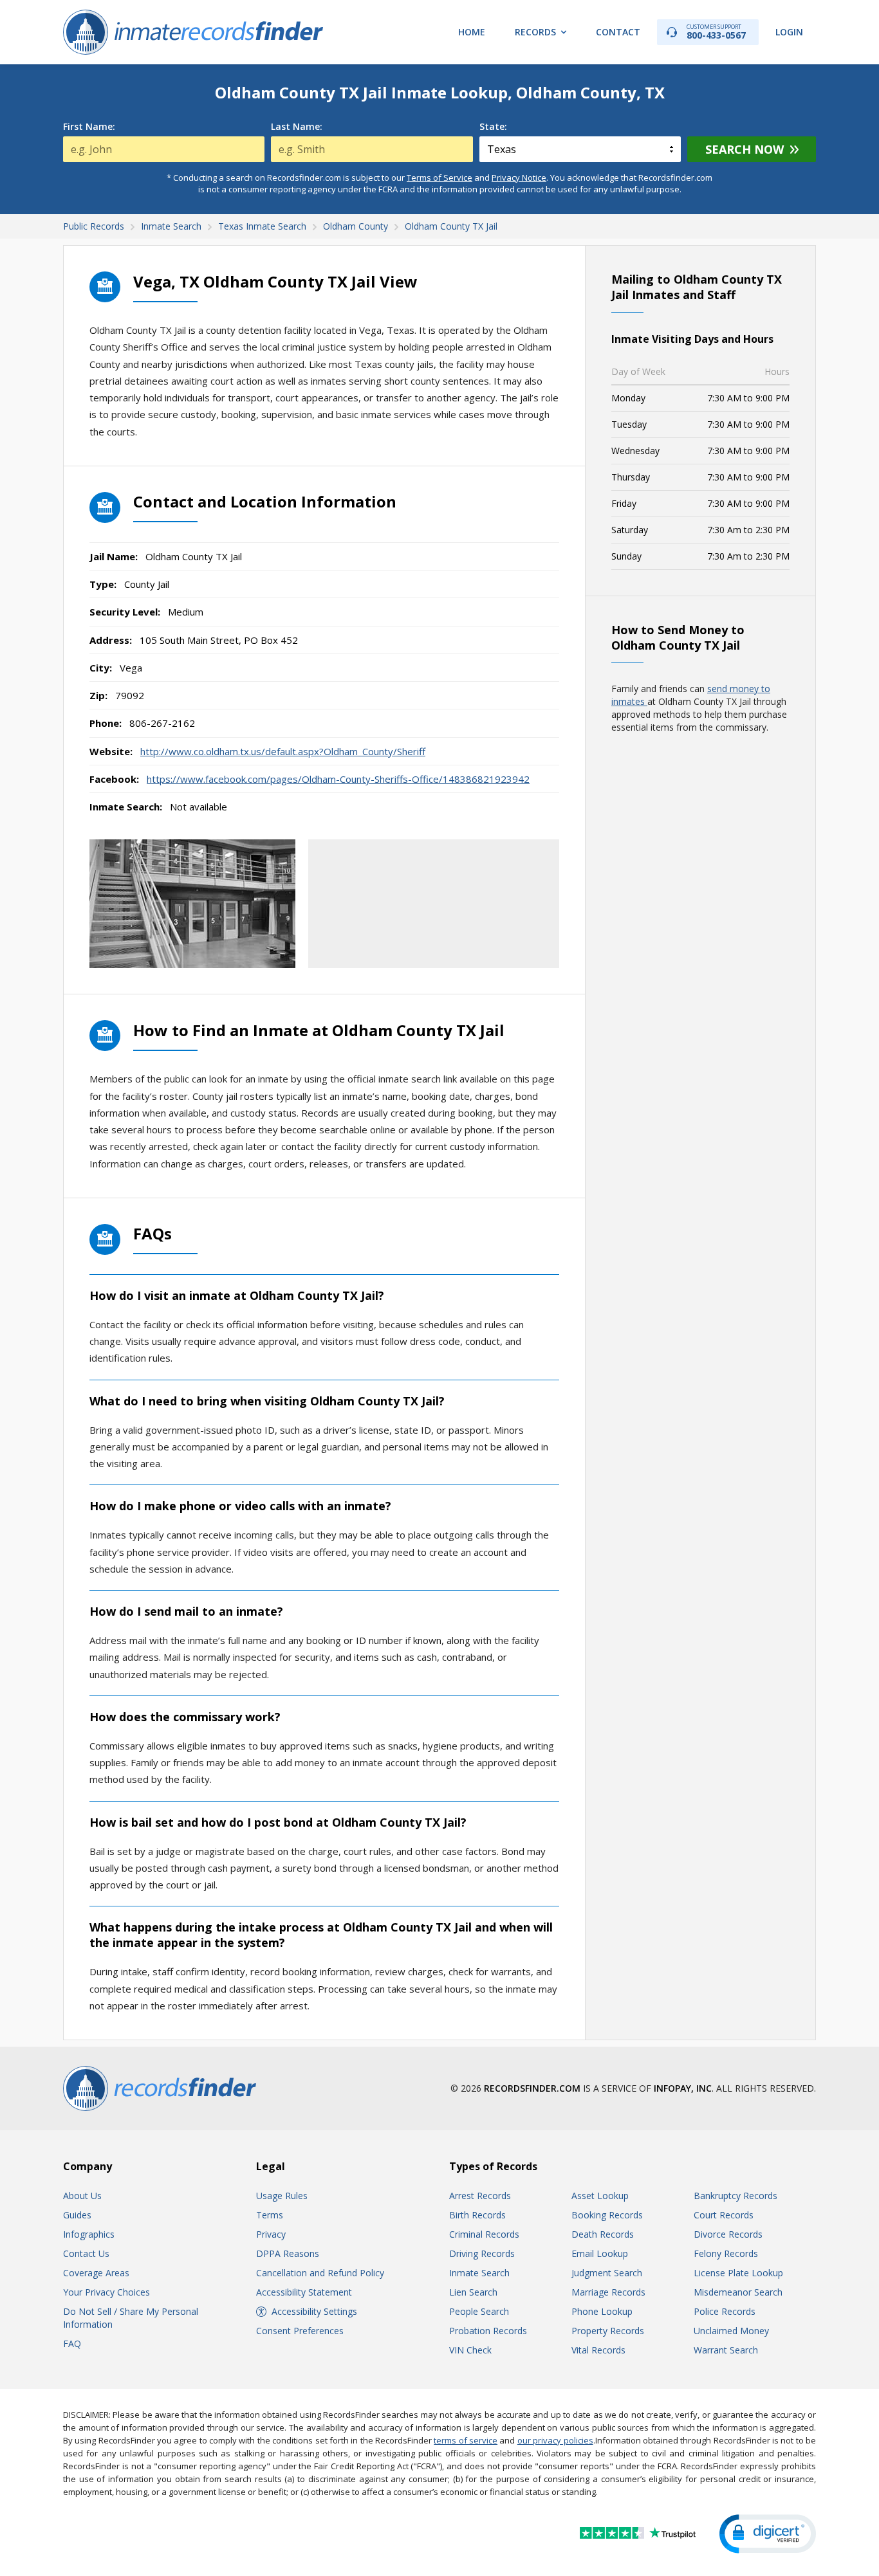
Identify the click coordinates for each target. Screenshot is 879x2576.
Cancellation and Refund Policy (320, 2273)
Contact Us (86, 2253)
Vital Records (598, 2350)
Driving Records (482, 2253)
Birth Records (477, 2215)
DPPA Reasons (288, 2253)
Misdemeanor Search (738, 2292)
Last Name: (297, 127)
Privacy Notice (519, 178)
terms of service (466, 2440)
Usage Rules (282, 2196)
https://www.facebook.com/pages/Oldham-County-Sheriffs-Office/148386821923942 (338, 779)
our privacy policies (555, 2440)
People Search (479, 2311)
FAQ (72, 2343)
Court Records (724, 2215)
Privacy (271, 2234)
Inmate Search (479, 2273)
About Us (82, 2196)
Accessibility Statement (304, 2292)
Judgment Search (607, 2273)
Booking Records (607, 2215)
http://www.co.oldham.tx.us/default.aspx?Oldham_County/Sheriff (283, 751)
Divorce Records (728, 2234)
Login (789, 32)
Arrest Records (480, 2196)
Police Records (725, 2311)
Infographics (89, 2234)
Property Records (608, 2331)
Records (535, 32)
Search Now (745, 149)
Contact (618, 32)
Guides (77, 2215)
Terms (270, 2215)
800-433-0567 (716, 32)
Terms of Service (439, 178)
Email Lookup (600, 2253)
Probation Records (488, 2331)
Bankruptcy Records (736, 2196)
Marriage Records (608, 2292)
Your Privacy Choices (106, 2292)
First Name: (89, 127)
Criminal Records (484, 2234)
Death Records (603, 2234)
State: (493, 127)
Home (472, 32)
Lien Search (473, 2292)
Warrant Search (726, 2350)
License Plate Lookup (738, 2273)
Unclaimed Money (731, 2331)
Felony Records (726, 2253)
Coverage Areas (96, 2273)
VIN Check (470, 2350)
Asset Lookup (600, 2196)
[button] (768, 2534)
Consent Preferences (300, 2331)
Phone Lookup (602, 2311)
